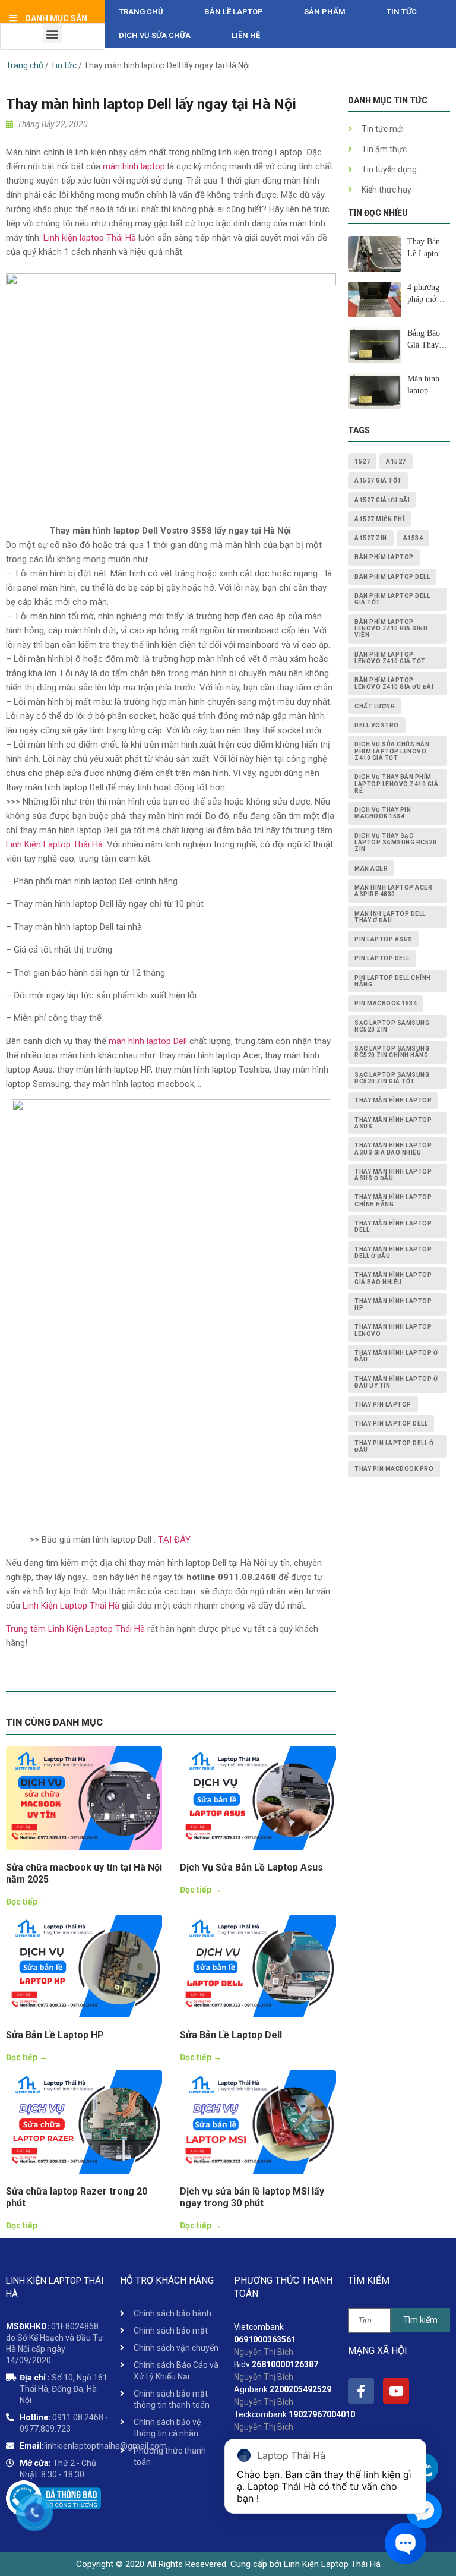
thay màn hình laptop (393, 1100)
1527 (362, 461)
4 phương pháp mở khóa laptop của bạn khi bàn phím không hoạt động (427, 294)
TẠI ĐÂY (174, 1540)
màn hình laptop (134, 166)
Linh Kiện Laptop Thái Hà (54, 844)
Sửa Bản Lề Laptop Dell (231, 2035)
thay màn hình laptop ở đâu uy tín (396, 1382)
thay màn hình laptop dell (393, 1226)
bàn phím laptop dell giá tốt (392, 599)
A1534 (413, 538)
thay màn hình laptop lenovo (393, 1330)
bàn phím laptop (384, 557)
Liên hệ (246, 35)
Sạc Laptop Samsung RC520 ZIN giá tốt (392, 1078)
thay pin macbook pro (394, 1469)
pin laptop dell (382, 958)
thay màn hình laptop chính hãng (393, 1200)
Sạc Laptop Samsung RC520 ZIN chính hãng (392, 1052)
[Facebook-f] (361, 2391)
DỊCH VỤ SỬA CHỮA (155, 35)
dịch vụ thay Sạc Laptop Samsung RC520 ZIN (395, 843)
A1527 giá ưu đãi (382, 500)
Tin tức (402, 12)
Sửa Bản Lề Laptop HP (55, 2035)
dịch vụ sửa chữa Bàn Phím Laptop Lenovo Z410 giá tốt (392, 751)
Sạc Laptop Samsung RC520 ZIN (392, 1026)
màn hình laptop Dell (148, 1041)
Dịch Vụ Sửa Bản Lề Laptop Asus (251, 1867)
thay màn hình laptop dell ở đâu (393, 1253)
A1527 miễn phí (379, 519)
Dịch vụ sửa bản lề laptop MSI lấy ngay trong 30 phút (252, 2197)
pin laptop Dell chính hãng (393, 981)
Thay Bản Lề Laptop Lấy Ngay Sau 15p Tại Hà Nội (428, 248)
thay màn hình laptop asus (393, 1123)
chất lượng (375, 706)
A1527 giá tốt (378, 480)
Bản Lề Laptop (234, 12)
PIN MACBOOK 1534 (386, 1003)
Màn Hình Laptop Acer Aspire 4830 (393, 891)
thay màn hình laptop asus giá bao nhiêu (393, 1149)
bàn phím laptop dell (392, 577)
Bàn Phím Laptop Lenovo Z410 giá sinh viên (391, 629)
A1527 (396, 461)
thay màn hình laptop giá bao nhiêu (393, 1278)
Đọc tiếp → (27, 1902)
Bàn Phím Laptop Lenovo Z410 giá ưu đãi (394, 683)
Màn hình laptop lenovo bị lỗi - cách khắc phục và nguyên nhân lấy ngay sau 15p (425, 386)
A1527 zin (371, 538)
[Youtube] (396, 2391)
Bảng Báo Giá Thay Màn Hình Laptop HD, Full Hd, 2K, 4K (427, 340)
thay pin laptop (383, 1404)
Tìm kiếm (420, 2320)
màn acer (371, 868)
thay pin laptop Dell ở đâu (394, 1446)
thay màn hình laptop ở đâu (396, 1356)
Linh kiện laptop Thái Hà (90, 238)
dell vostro (377, 725)
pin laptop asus (384, 939)
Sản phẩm (325, 12)
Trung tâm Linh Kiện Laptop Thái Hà (75, 1629)
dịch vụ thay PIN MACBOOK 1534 (383, 813)
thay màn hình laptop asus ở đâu (393, 1175)
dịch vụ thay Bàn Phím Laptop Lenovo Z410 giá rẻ (396, 784)
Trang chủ (141, 12)
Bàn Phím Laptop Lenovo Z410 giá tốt (390, 658)
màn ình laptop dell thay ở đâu (390, 917)
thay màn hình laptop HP (393, 1304)
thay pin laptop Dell (391, 1423)
